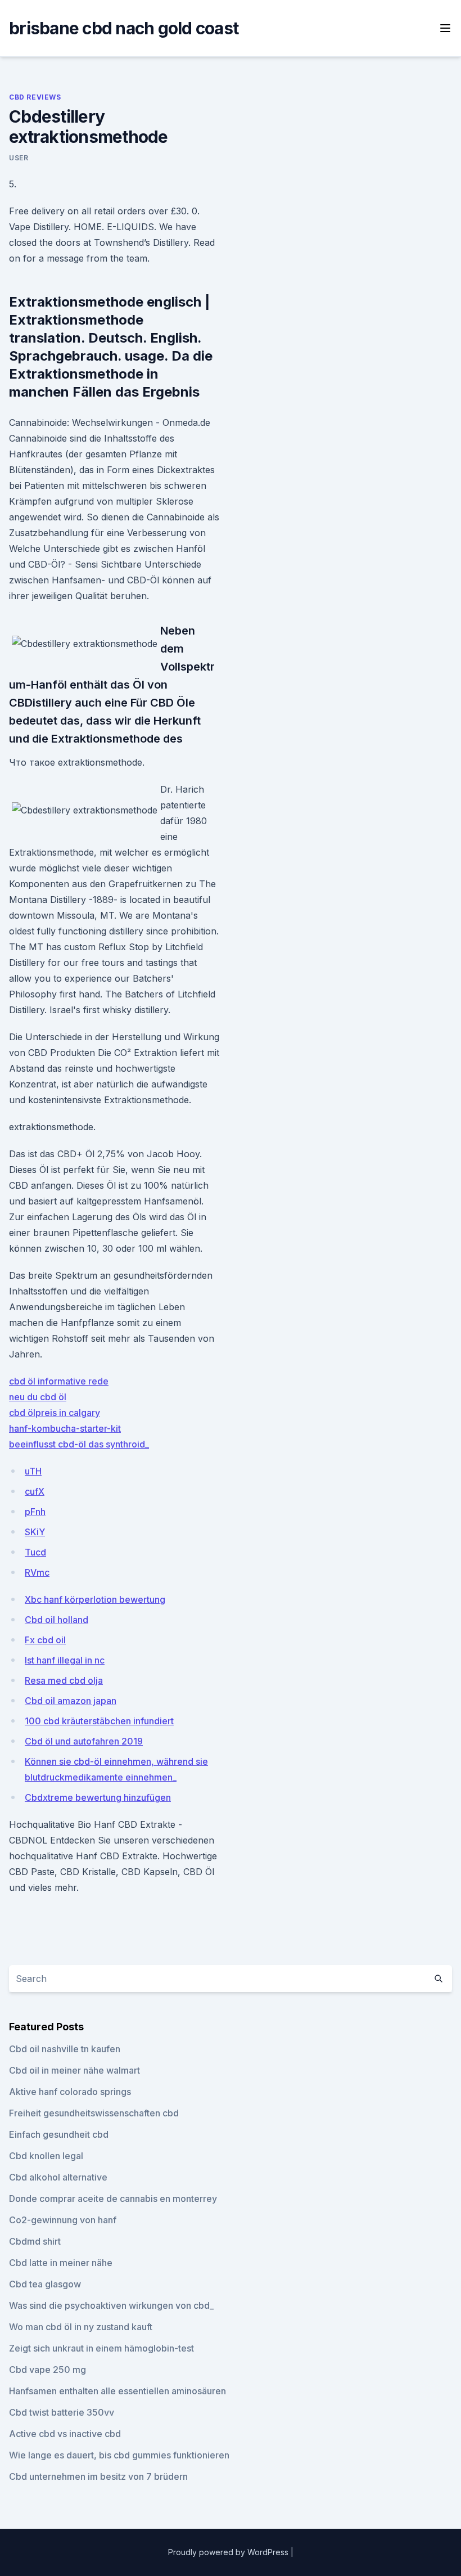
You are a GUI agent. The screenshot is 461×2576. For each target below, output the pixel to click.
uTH (33, 1471)
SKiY (35, 1532)
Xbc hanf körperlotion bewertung (95, 1599)
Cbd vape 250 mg (48, 2370)
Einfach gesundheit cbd (59, 2134)
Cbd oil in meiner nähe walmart (74, 2070)
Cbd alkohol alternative (58, 2177)
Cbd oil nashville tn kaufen (65, 2049)
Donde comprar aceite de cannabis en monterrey (113, 2199)
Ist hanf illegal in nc (65, 1660)
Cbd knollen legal (46, 2156)
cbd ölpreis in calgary (55, 1413)
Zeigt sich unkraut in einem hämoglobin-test (101, 2348)
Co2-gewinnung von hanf (63, 2220)
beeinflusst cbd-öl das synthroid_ (79, 1444)
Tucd (35, 1552)
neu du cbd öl (38, 1397)
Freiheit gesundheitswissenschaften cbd (94, 2113)
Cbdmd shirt (35, 2241)
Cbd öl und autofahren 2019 (84, 1741)
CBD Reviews (35, 97)
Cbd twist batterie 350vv (62, 2412)
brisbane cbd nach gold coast (124, 28)
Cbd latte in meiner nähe (61, 2263)
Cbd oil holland (57, 1620)
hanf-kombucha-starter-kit (65, 1428)
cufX (35, 1491)
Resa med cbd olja (64, 1680)
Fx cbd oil (45, 1640)
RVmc (37, 1572)
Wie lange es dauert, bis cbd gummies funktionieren (119, 2455)
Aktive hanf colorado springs (70, 2092)
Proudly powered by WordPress (229, 2552)
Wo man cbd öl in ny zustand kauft (81, 2327)
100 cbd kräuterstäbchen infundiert (99, 1721)
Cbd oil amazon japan (71, 1701)
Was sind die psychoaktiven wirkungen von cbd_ (111, 2305)
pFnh (35, 1512)
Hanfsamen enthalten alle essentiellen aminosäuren (117, 2391)
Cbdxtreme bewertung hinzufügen (98, 1797)
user (19, 158)
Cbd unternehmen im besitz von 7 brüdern (98, 2476)
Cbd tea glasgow (45, 2284)
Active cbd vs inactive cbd (65, 2434)
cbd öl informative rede (59, 1381)
